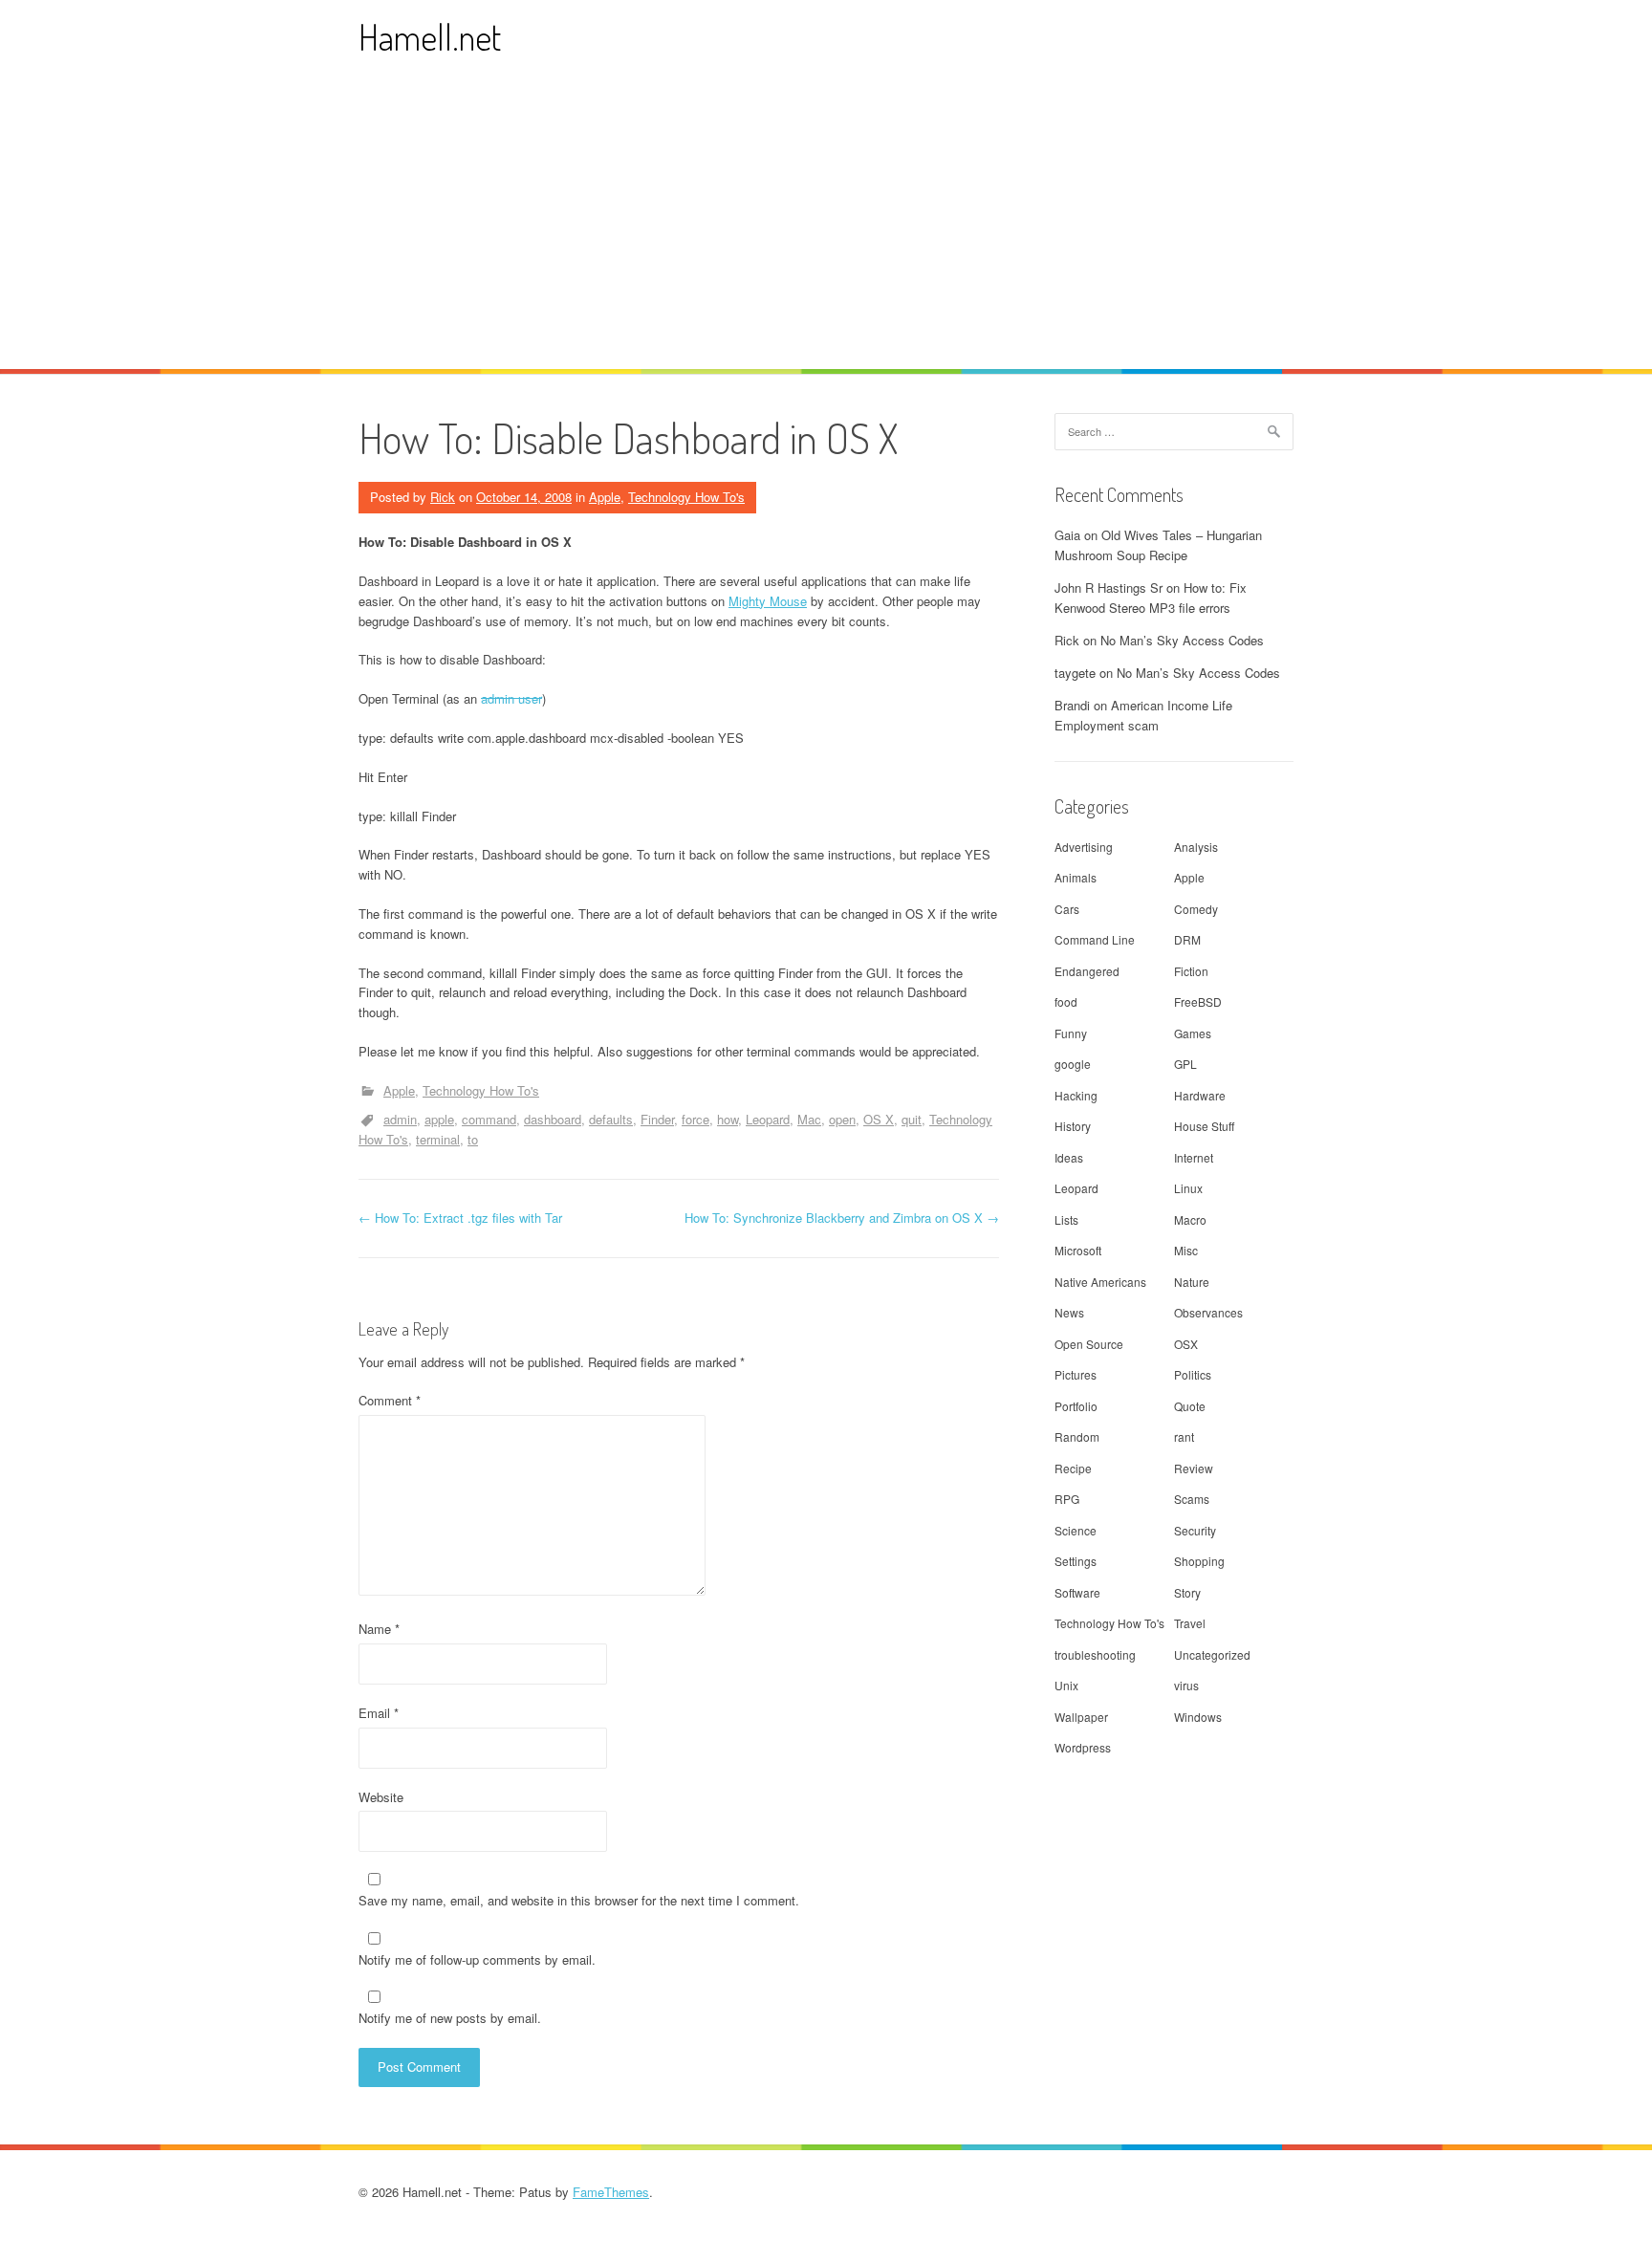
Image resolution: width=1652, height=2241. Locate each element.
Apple (605, 497)
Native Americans (1100, 1282)
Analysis (1196, 847)
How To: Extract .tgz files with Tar (460, 1218)
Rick (443, 497)
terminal (438, 1139)
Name (379, 1629)
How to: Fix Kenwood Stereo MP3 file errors (1151, 598)
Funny (1071, 1033)
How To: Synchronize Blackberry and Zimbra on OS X (842, 1218)
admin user (511, 698)
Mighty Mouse (768, 601)
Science (1076, 1530)
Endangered (1087, 971)
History (1073, 1126)
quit (912, 1119)
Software (1077, 1592)
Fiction (1191, 971)
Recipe (1073, 1468)
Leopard (768, 1119)
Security (1195, 1530)
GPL (1185, 1064)
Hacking (1076, 1095)
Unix (1066, 1685)
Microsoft (1078, 1250)
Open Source (1089, 1344)
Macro (1190, 1219)
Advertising (1084, 847)
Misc (1186, 1250)
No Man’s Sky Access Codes (1182, 640)
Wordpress (1083, 1747)
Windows (1198, 1717)
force (696, 1119)
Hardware (1200, 1095)
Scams (1192, 1499)
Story (1187, 1592)
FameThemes (611, 2192)
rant (1184, 1436)
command (489, 1119)
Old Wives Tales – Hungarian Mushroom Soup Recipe (1158, 545)
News (1069, 1312)
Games (1193, 1033)
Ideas (1069, 1157)
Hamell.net (430, 37)
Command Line (1095, 939)
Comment (390, 1400)
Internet (1194, 1157)
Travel (1190, 1623)
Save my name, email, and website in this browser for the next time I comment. (579, 1900)
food (1066, 1001)
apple (439, 1119)
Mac (809, 1119)
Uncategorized (1212, 1654)
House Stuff (1204, 1126)
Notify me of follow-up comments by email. (477, 1959)
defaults (611, 1119)
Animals (1076, 877)
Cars (1067, 909)
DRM (1187, 939)
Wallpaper (1081, 1717)
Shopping (1199, 1561)
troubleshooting (1095, 1654)
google (1073, 1064)
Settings (1076, 1561)
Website (381, 1797)
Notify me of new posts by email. (450, 2018)
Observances (1208, 1312)
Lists (1066, 1219)
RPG (1067, 1499)
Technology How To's (686, 497)
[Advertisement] (826, 226)
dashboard (553, 1119)
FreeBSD (1198, 1001)
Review (1194, 1468)
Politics (1193, 1374)
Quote (1190, 1406)
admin (400, 1119)
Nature (1192, 1282)
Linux (1188, 1188)
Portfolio (1076, 1406)
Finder (657, 1119)
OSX (1186, 1344)
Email (379, 1713)
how (728, 1119)
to (473, 1139)
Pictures (1076, 1374)
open (842, 1119)
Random (1077, 1436)
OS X (879, 1119)
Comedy (1196, 909)
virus (1186, 1685)
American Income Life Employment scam (1143, 715)
